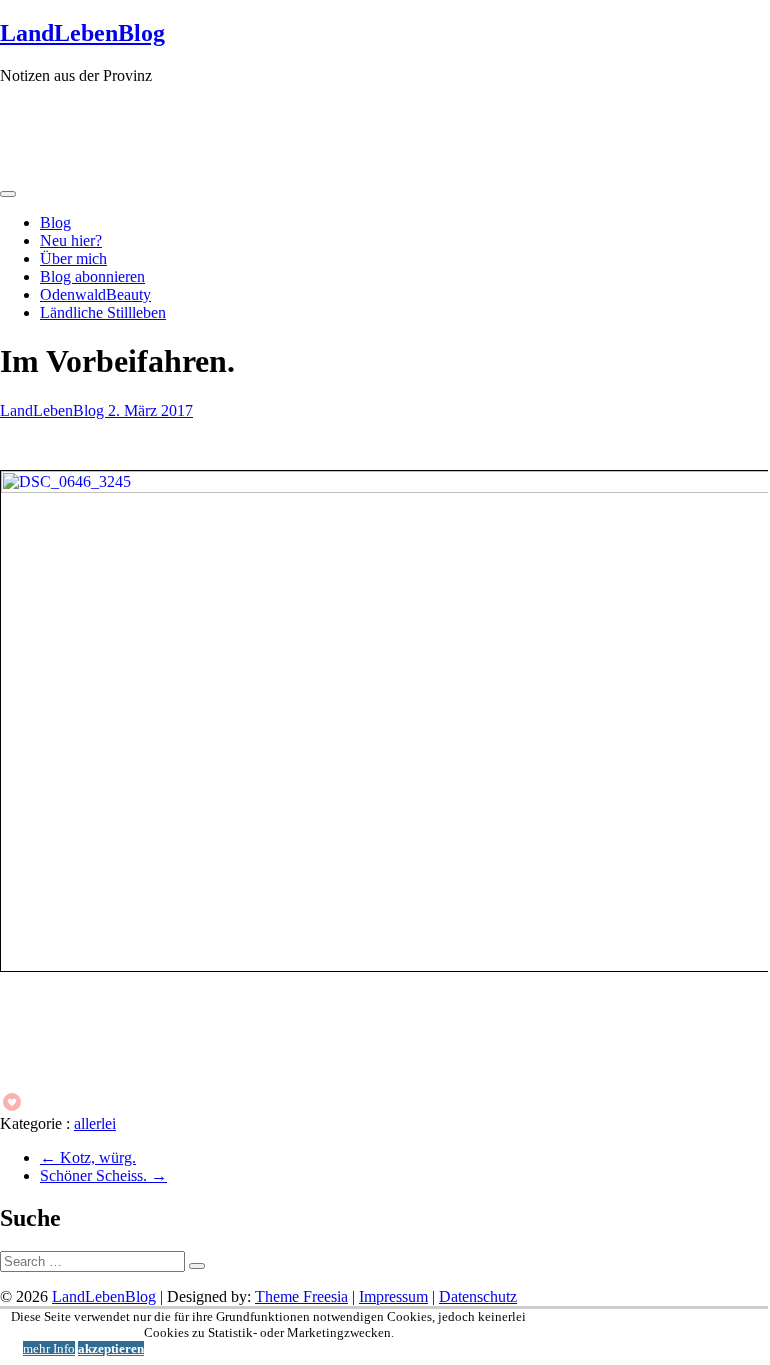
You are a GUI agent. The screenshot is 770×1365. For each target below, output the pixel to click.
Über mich (73, 258)
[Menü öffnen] (8, 194)
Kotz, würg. (88, 1157)
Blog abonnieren (92, 276)
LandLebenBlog (82, 33)
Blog (55, 222)
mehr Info (49, 1348)
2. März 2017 (150, 410)
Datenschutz (478, 1296)
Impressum (393, 1296)
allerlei (95, 1123)
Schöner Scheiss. (103, 1175)
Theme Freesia (301, 1296)
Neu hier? (71, 240)
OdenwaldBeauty (95, 294)
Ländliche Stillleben (103, 312)
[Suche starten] (197, 1266)
